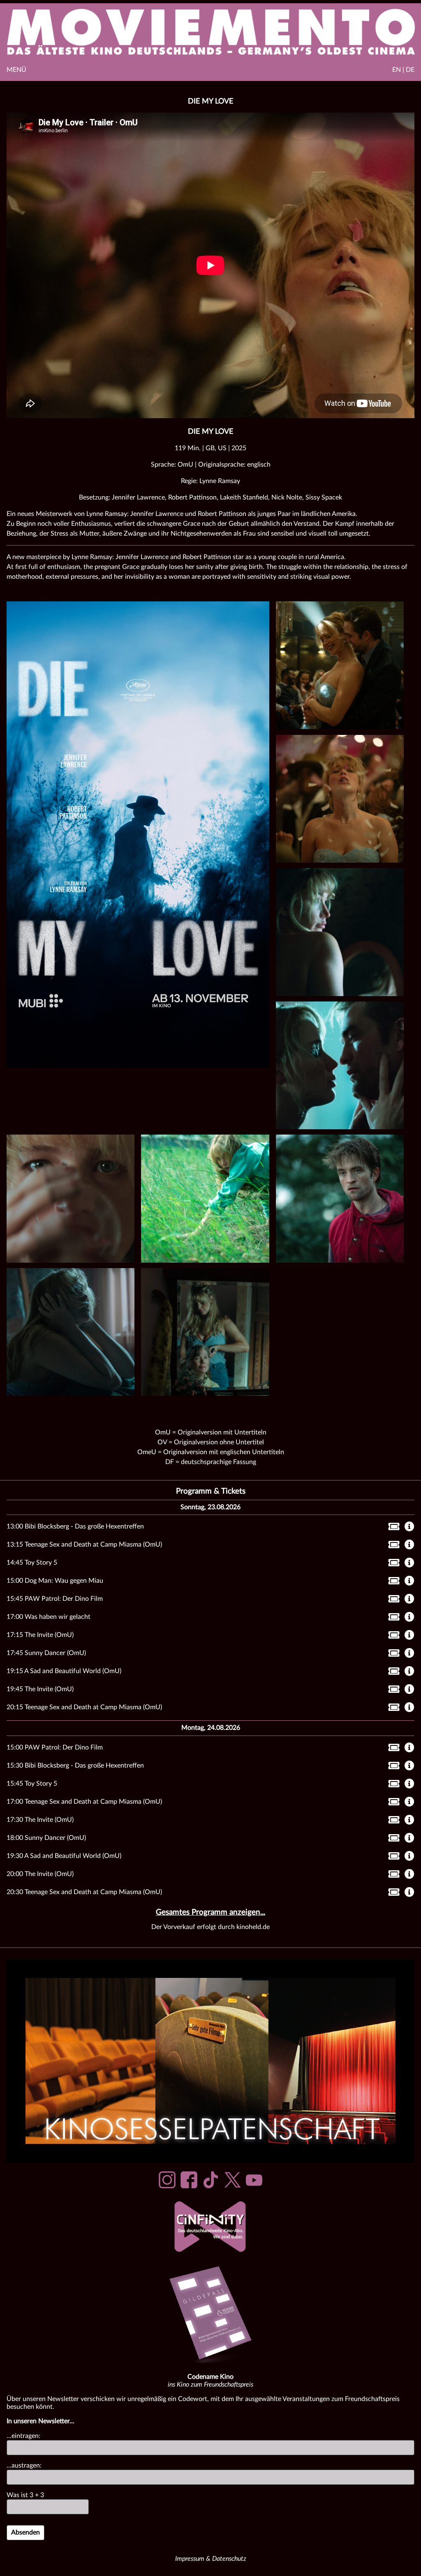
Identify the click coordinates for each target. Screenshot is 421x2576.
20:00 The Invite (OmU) (40, 1874)
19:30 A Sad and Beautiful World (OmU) (64, 1856)
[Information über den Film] (409, 1527)
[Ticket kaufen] (392, 1528)
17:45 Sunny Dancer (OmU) (46, 1653)
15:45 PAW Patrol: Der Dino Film (55, 1599)
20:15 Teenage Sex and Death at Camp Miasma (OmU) (84, 1707)
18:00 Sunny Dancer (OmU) (46, 1838)
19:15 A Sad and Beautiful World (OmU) (64, 1671)
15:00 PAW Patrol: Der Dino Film (55, 1747)
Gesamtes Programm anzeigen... (210, 1912)
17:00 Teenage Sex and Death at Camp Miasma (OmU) (84, 1802)
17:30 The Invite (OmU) (40, 1820)
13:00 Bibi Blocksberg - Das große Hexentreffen (75, 1526)
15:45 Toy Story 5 (32, 1784)
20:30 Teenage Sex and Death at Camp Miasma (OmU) (84, 1892)
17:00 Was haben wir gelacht (49, 1617)
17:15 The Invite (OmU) (40, 1635)
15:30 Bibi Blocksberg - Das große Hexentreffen (75, 1766)
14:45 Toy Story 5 (32, 1563)
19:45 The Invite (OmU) (40, 1689)
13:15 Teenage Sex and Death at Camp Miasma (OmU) (84, 1545)
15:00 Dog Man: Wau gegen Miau (55, 1581)
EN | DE (403, 70)
